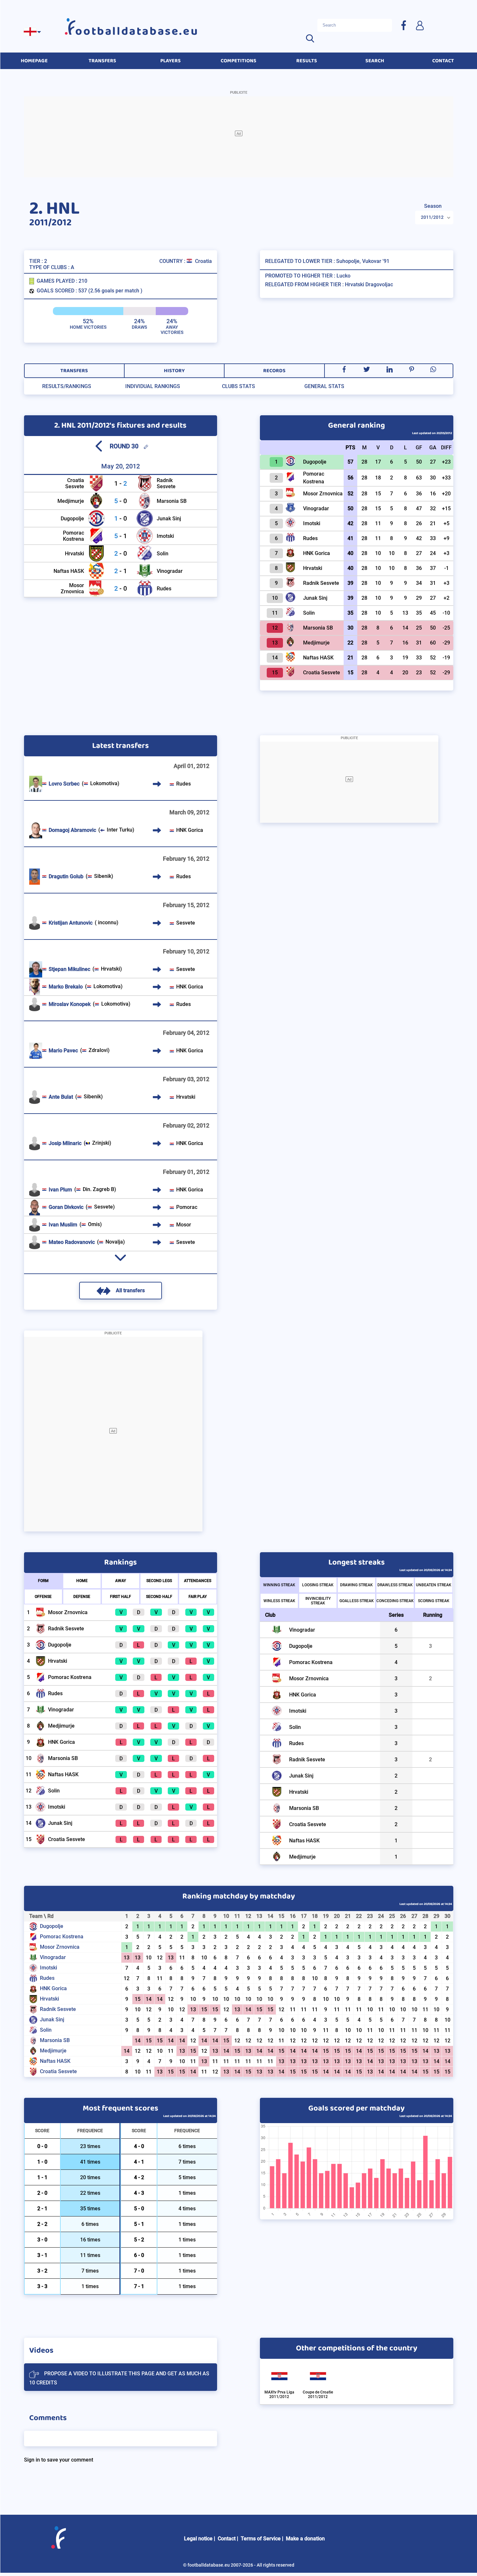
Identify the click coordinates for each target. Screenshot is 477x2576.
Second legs (159, 1581)
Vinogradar (170, 571)
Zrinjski (101, 1143)
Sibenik (103, 876)
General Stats (324, 386)
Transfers (74, 371)
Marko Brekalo (66, 987)
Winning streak (279, 1585)
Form (43, 1581)
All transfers (130, 1290)
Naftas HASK (69, 571)
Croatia (203, 261)
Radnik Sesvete (166, 483)
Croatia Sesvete (75, 483)
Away (121, 1581)
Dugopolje (72, 519)
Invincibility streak (318, 1601)
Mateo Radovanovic (72, 1242)
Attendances (198, 1581)
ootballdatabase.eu (137, 31)
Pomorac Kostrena (73, 536)
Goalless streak (357, 1601)
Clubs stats (238, 386)
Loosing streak (318, 1585)
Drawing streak (356, 1585)
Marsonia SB (172, 501)
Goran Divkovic (66, 1207)
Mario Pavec (63, 1051)
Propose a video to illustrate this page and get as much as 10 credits (119, 2378)
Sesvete (186, 923)
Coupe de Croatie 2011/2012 (318, 2394)
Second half (159, 1597)
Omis (94, 1224)
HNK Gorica (190, 830)
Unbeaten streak (434, 1585)
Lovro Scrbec (64, 784)
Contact (227, 2539)
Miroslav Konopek (70, 1004)
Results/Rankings (67, 386)
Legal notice (198, 2539)
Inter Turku (120, 830)
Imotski (165, 536)
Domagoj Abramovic (72, 830)
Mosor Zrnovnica (72, 588)
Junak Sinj (169, 519)
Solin (163, 554)
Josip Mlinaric (65, 1143)
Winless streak (279, 1601)
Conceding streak (395, 1601)
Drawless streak (395, 1585)
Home (82, 1581)
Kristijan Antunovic (71, 923)
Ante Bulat (61, 1097)
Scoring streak (434, 1601)
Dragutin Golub (66, 876)
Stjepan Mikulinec (69, 969)
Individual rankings (153, 386)
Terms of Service (261, 2539)
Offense (43, 1597)
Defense (82, 1597)
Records (274, 371)
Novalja (114, 1242)
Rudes (164, 589)
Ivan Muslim (63, 1225)
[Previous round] (99, 446)
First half (121, 1597)
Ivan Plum (60, 1190)
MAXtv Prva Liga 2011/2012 (279, 2394)
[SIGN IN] (420, 25)
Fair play (198, 1597)
